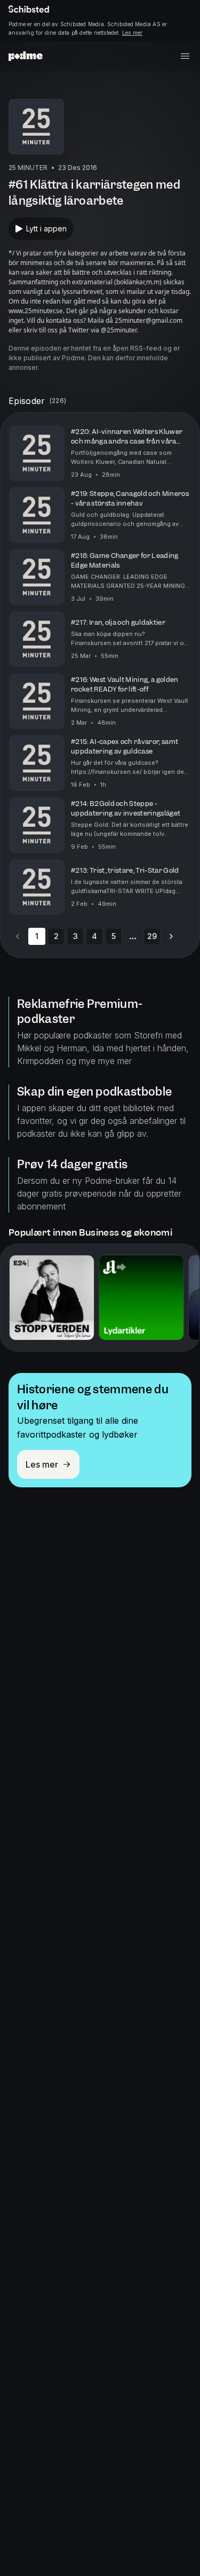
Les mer (132, 33)
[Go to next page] (171, 936)
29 (152, 936)
